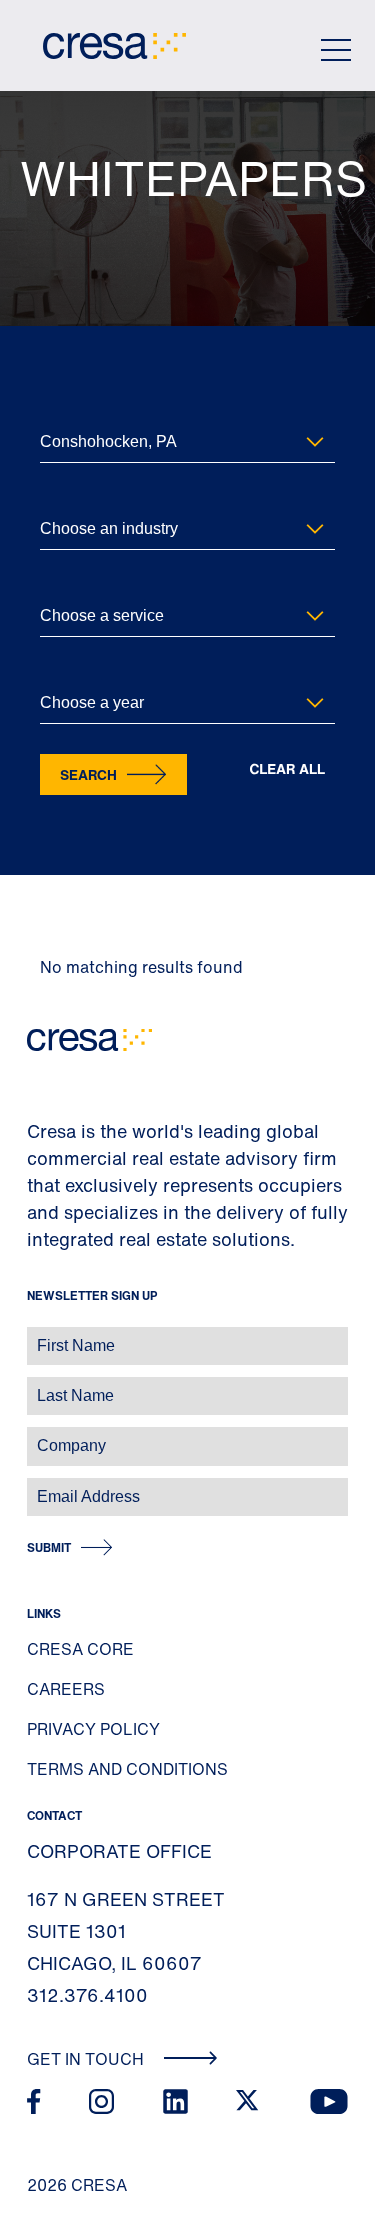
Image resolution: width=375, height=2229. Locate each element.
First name (39, 1335)
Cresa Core (80, 1649)
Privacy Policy (93, 1729)
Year (52, 670)
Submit (49, 1547)
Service (61, 583)
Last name (39, 1385)
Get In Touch (87, 2059)
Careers (66, 1689)
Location (64, 409)
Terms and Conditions (127, 1769)
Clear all (287, 769)
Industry (63, 496)
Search (88, 774)
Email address (49, 1486)
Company (36, 1435)
